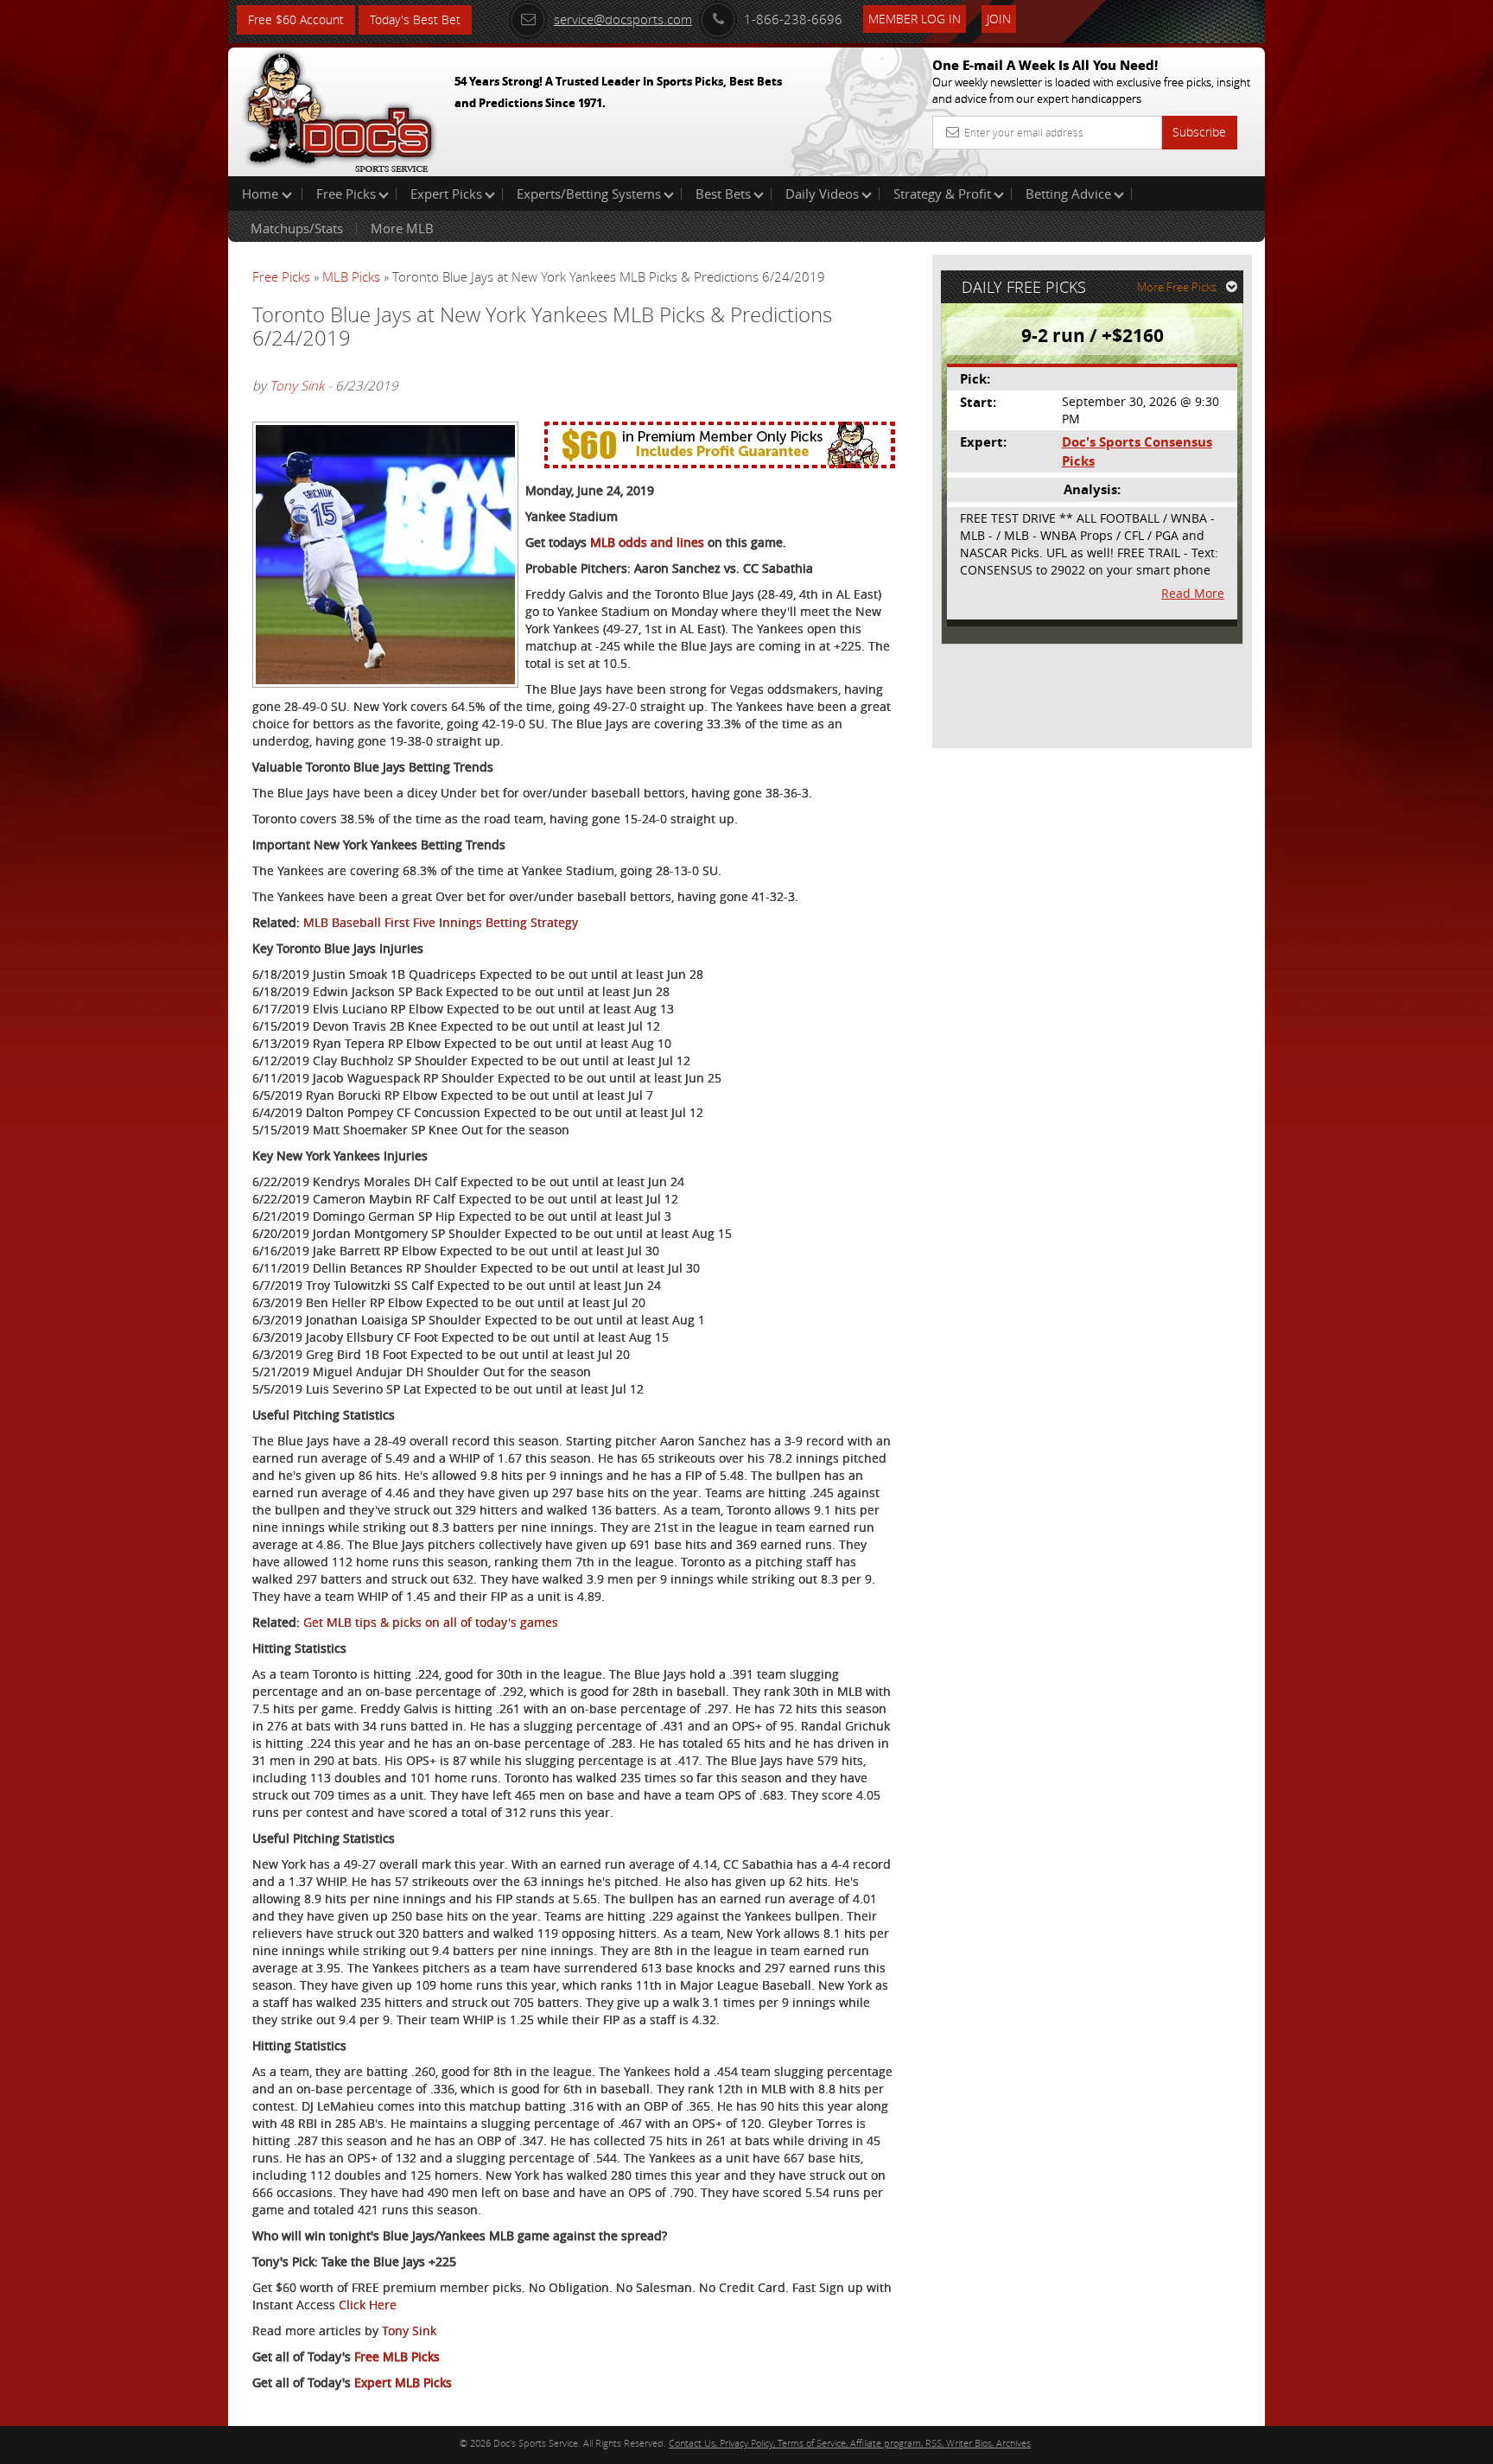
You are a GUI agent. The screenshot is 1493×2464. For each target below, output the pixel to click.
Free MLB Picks (397, 2356)
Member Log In (915, 19)
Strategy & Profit (942, 194)
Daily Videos (822, 194)
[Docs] (340, 108)
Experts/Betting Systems (589, 194)
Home (262, 194)
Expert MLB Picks (403, 2382)
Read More (1193, 593)
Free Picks (346, 194)
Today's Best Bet (415, 19)
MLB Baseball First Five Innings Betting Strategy (441, 922)
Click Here (368, 2305)
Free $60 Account (296, 19)
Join (999, 19)
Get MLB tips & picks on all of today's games (431, 1622)
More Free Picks (1177, 287)
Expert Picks (446, 194)
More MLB (402, 228)
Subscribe (1199, 132)
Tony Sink (297, 385)
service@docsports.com (623, 19)
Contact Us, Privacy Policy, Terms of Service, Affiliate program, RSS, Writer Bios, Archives (850, 2443)
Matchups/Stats (297, 228)
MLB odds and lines (647, 542)
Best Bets (723, 194)
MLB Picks (351, 276)
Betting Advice (1068, 194)
